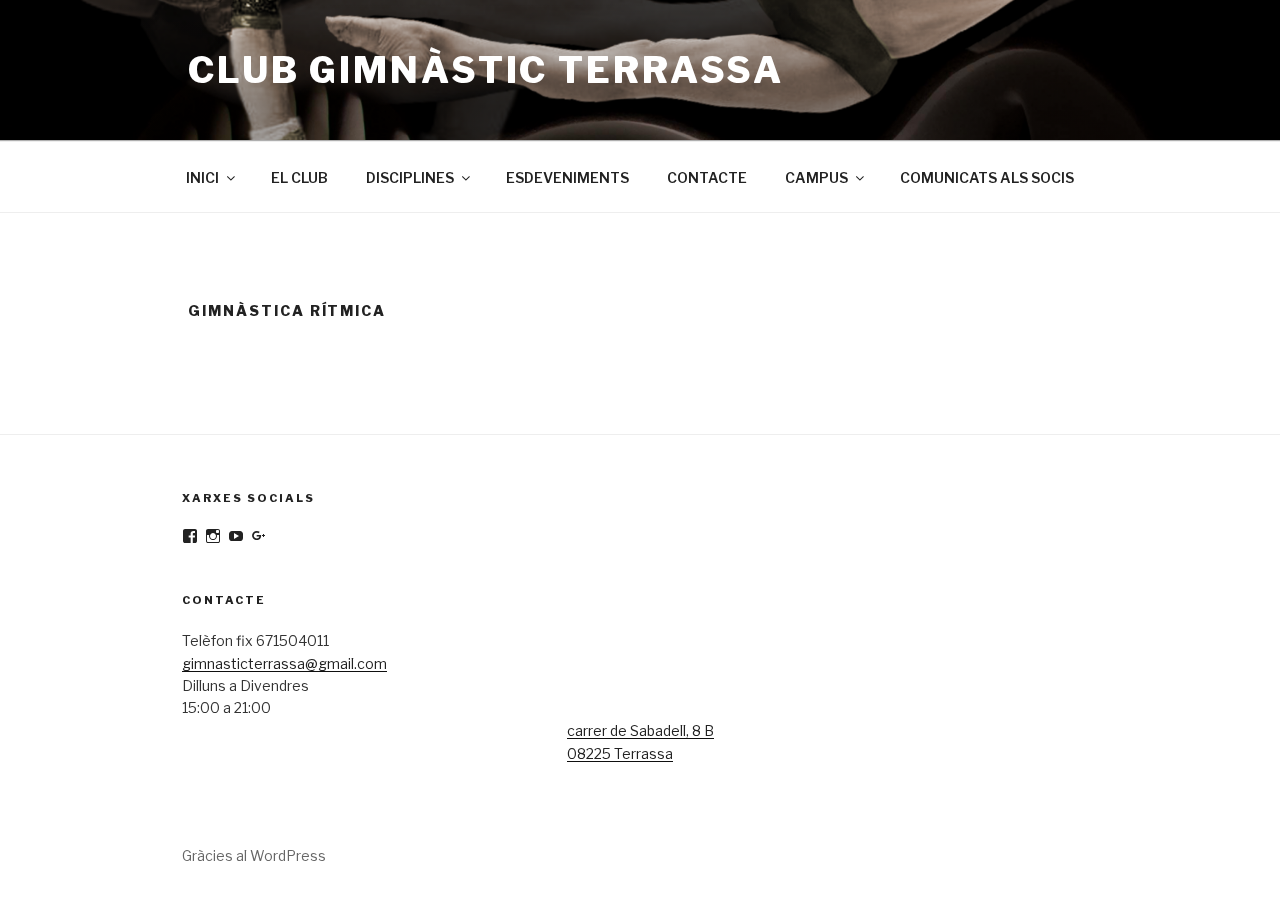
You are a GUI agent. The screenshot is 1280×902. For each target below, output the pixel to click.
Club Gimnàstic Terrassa (486, 70)
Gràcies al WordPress (254, 855)
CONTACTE (707, 177)
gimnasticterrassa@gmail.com (284, 663)
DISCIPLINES (410, 177)
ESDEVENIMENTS (567, 177)
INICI (202, 177)
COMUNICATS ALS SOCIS (987, 177)
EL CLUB (299, 177)
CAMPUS (816, 177)
